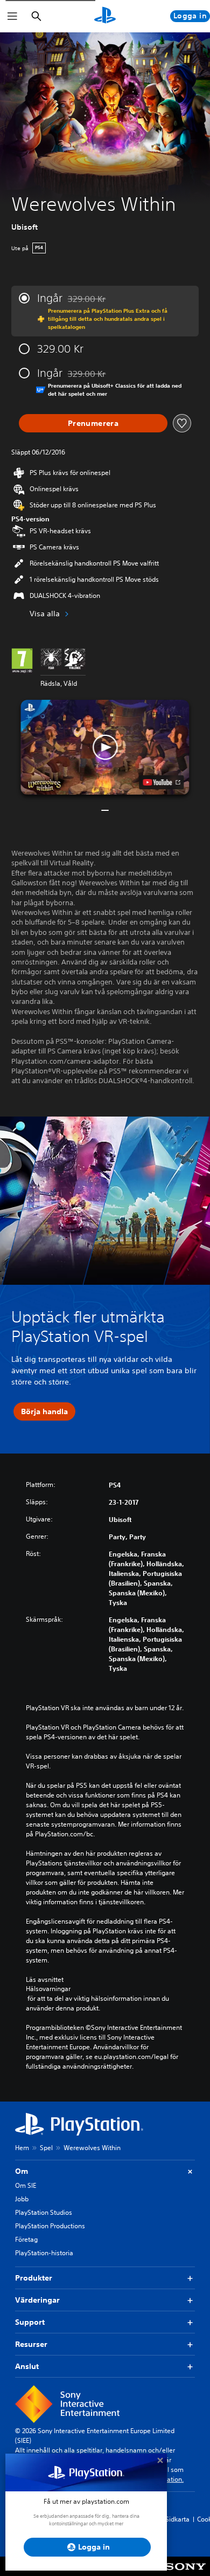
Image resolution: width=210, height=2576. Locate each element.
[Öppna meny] (12, 16)
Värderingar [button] (37, 2300)
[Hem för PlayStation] (105, 16)
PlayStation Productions (50, 2226)
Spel (46, 2148)
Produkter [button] (34, 2278)
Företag (26, 2239)
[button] (105, 747)
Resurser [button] (31, 2344)
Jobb (22, 2199)
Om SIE (26, 2185)
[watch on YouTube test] (162, 782)
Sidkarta (177, 2519)
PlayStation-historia (44, 2253)
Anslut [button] (27, 2366)
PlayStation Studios (44, 2212)
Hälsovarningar (48, 1989)
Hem (22, 2148)
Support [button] (30, 2322)
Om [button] (22, 2171)
